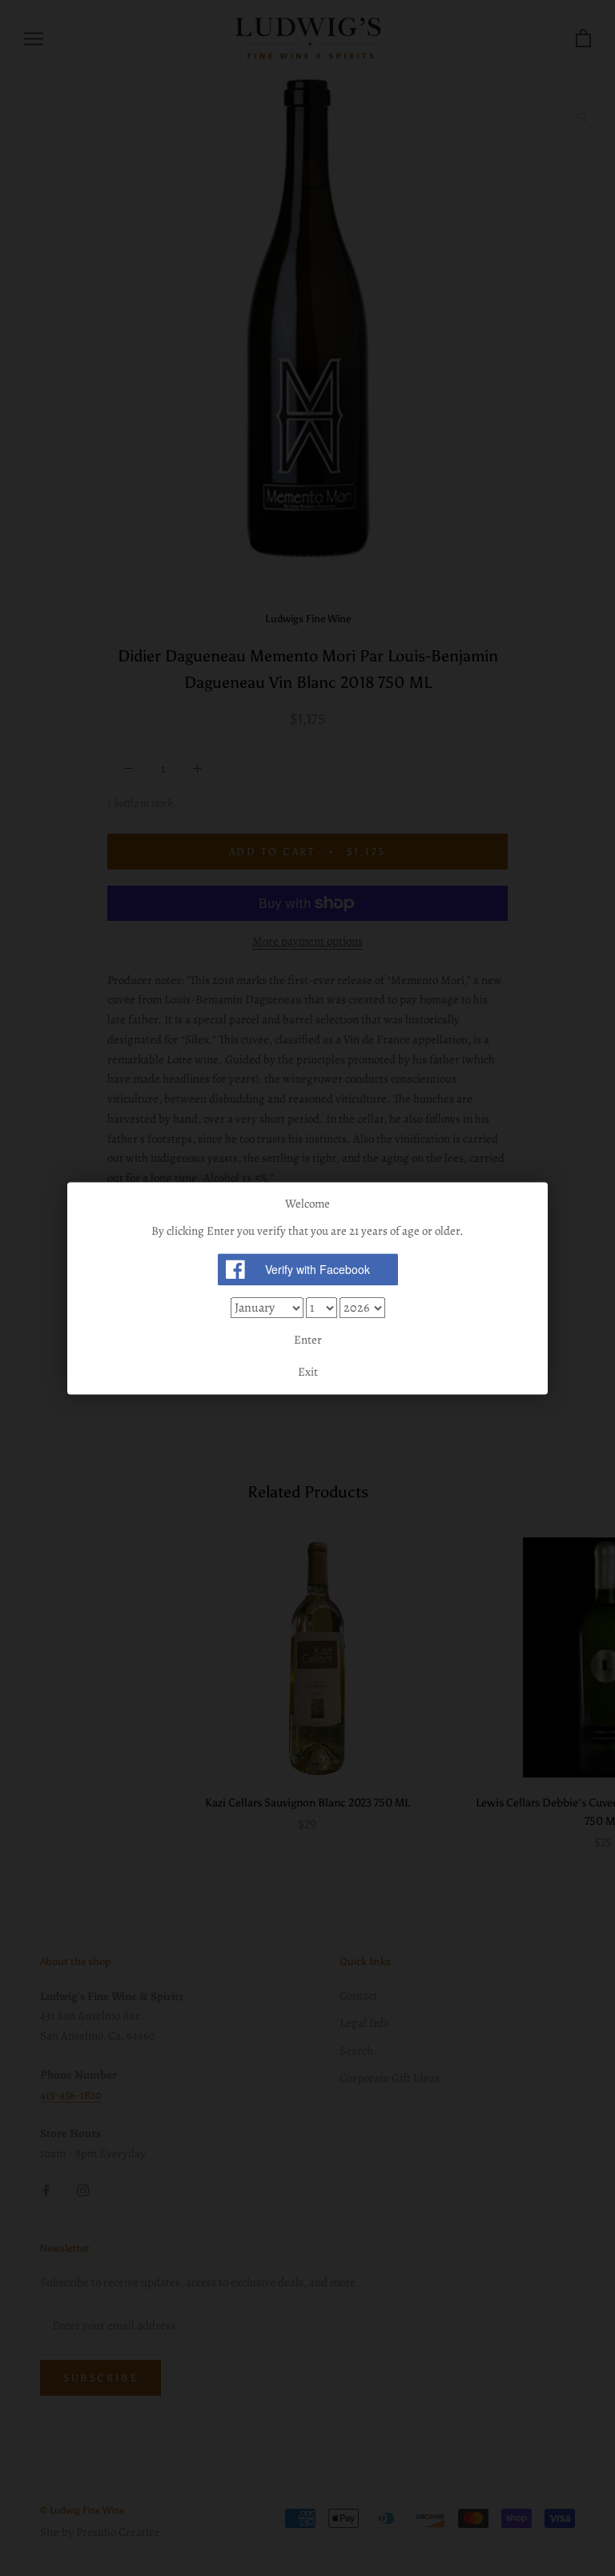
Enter (308, 1340)
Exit (308, 1372)
